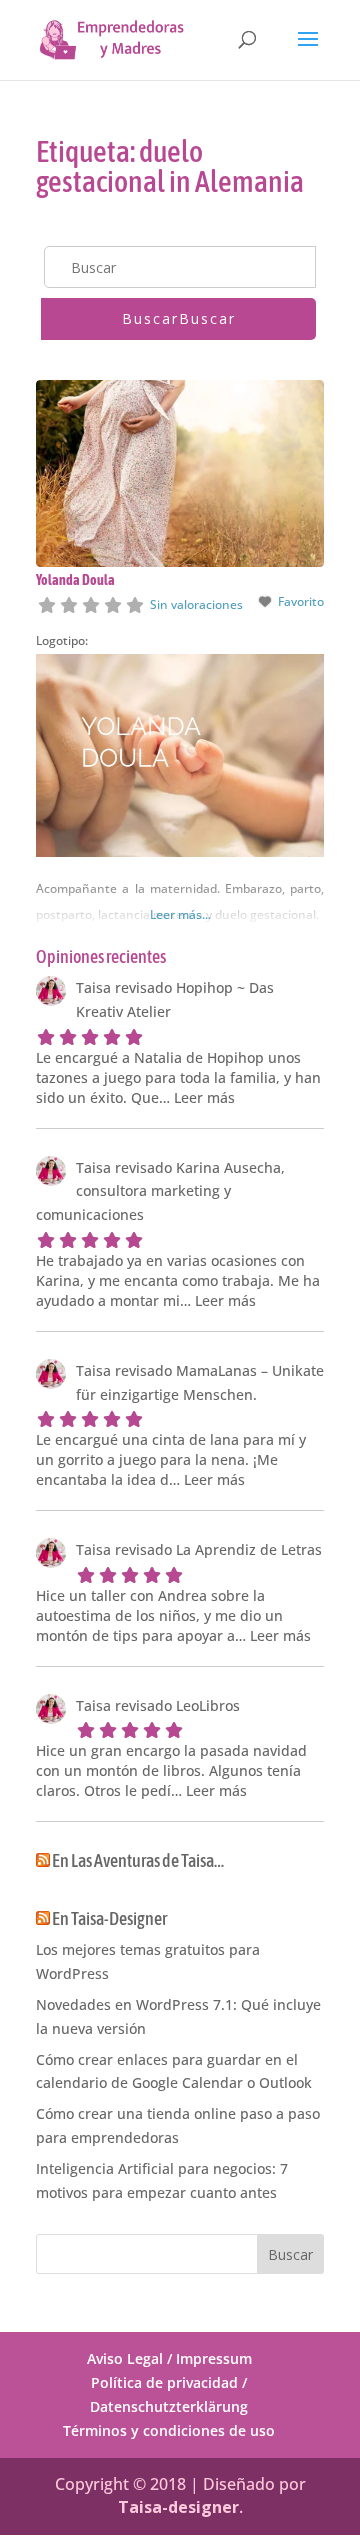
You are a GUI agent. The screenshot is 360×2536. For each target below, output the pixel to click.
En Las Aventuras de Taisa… (138, 1860)
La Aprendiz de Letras (249, 1549)
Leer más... (180, 914)
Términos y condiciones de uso (169, 2430)
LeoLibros (208, 1705)
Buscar (179, 318)
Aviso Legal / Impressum (169, 2358)
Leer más (204, 1097)
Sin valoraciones (196, 604)
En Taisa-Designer (109, 1918)
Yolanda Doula (75, 580)
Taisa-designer (178, 2507)
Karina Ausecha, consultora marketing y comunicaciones (160, 1191)
